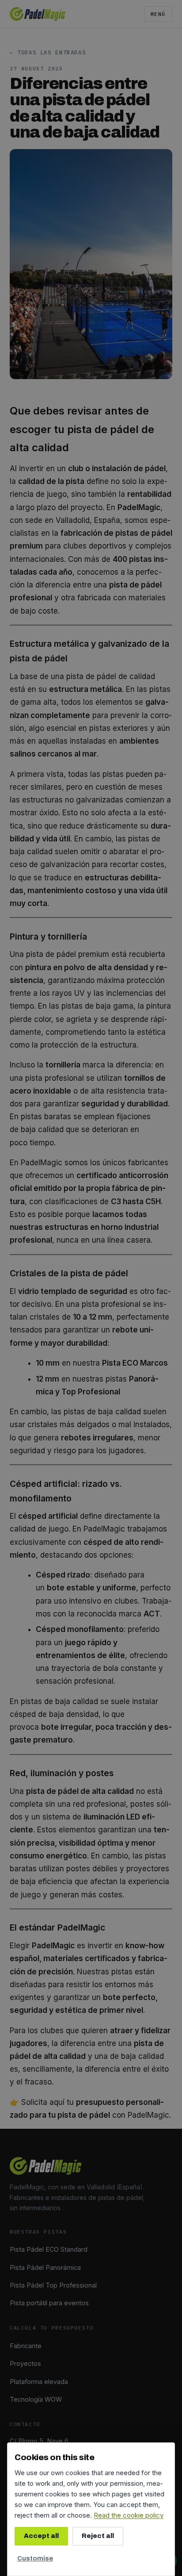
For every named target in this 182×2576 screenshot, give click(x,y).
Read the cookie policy (129, 2515)
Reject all (98, 2536)
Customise (35, 2558)
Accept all (41, 2536)
